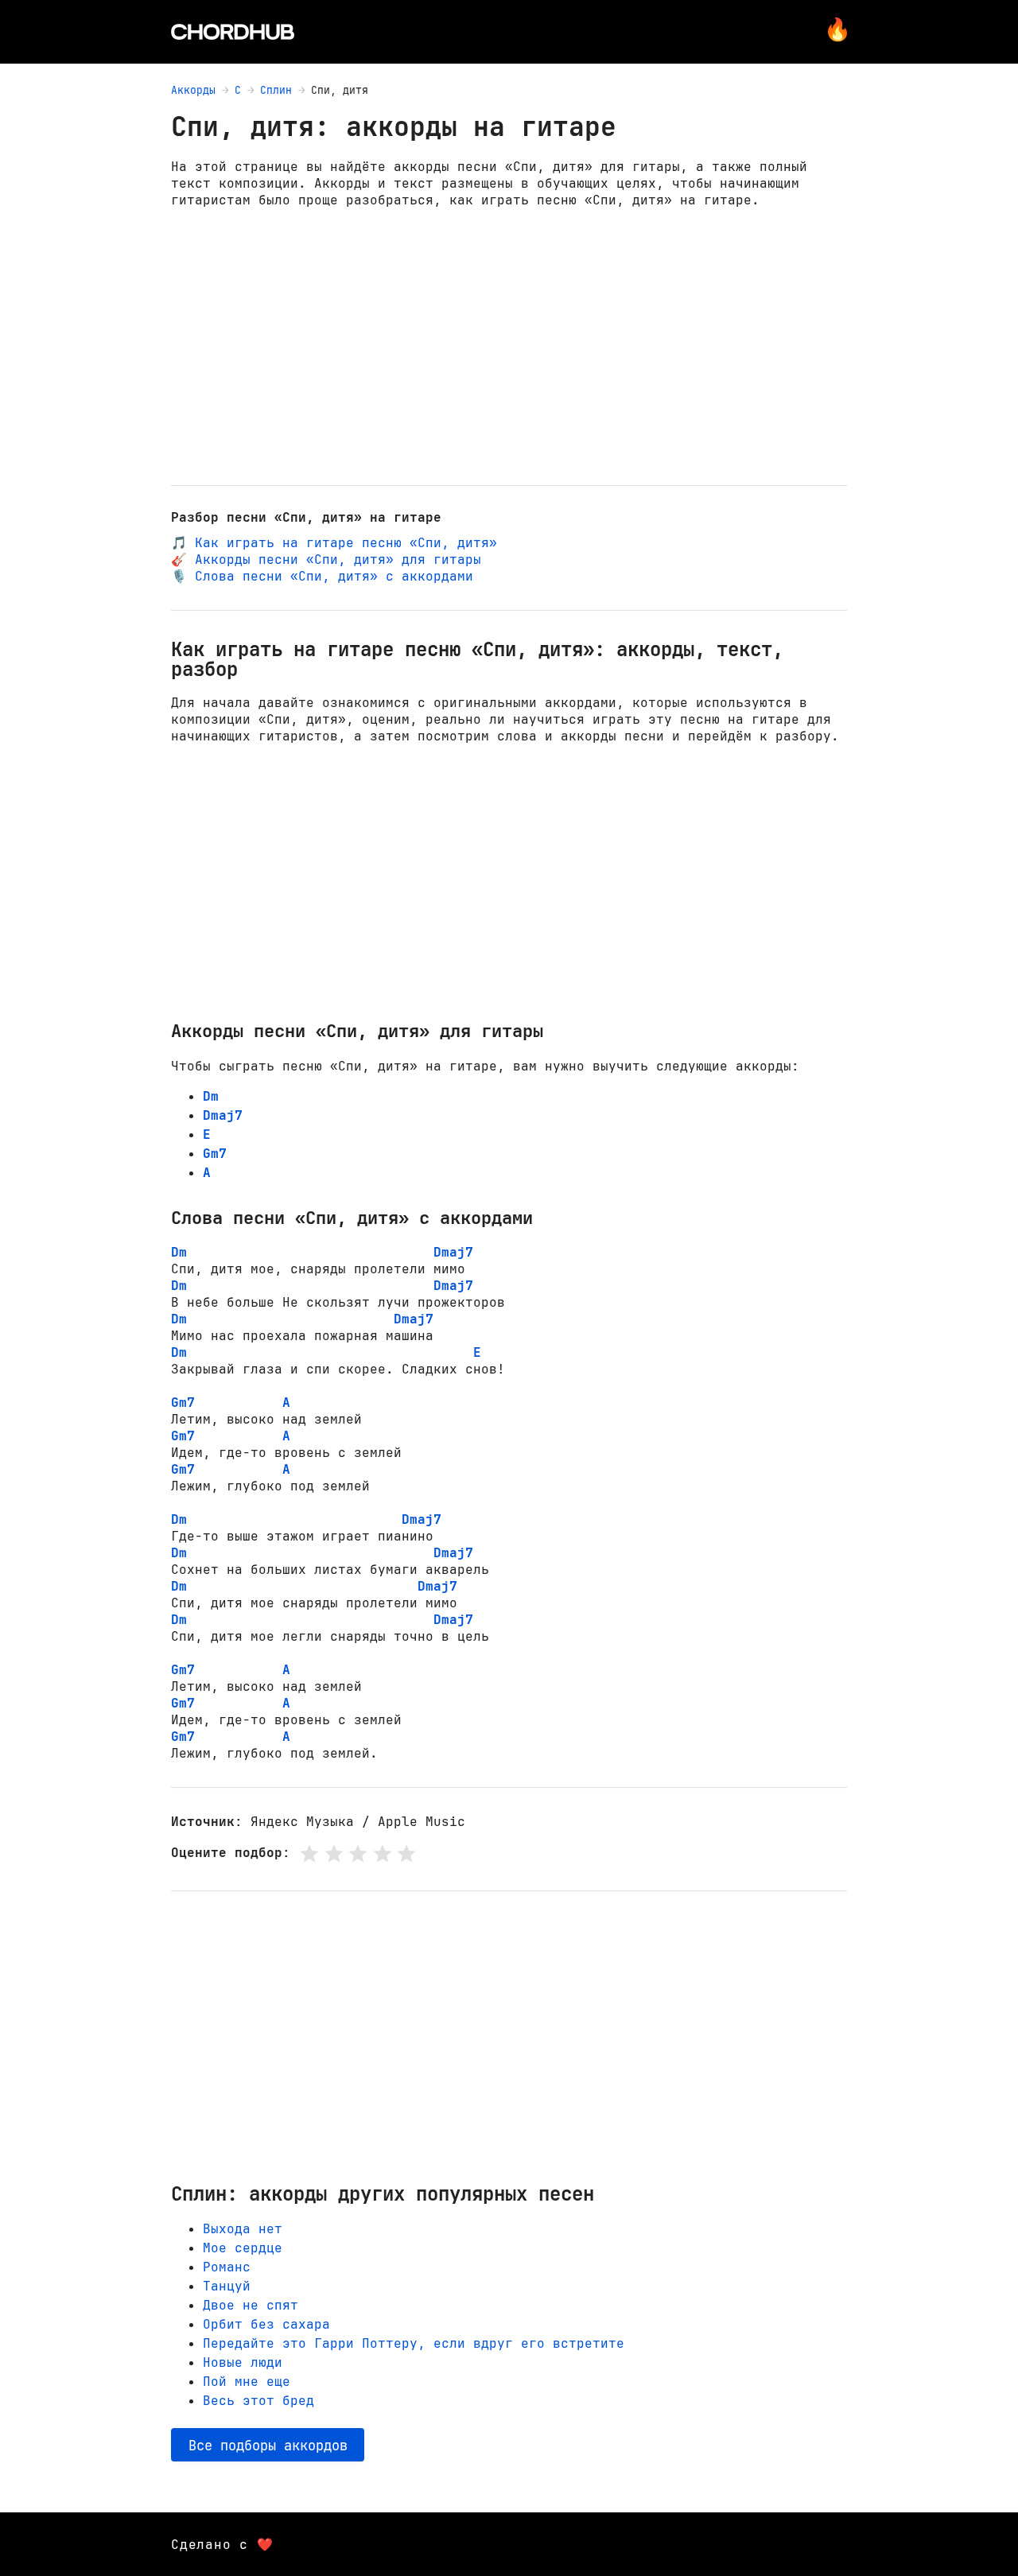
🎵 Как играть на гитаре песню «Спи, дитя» (334, 543)
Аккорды (193, 90)
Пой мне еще (247, 2382)
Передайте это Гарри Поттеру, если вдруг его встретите (414, 2343)
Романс (227, 2267)
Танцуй (227, 2286)
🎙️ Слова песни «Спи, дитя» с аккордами (322, 576)
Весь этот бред (258, 2401)
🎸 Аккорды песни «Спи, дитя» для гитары (326, 559)
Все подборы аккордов (268, 2445)
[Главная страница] (233, 32)
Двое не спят (251, 2305)
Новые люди (243, 2362)
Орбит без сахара (266, 2324)
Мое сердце (243, 2248)
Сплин (276, 90)
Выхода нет (243, 2229)
